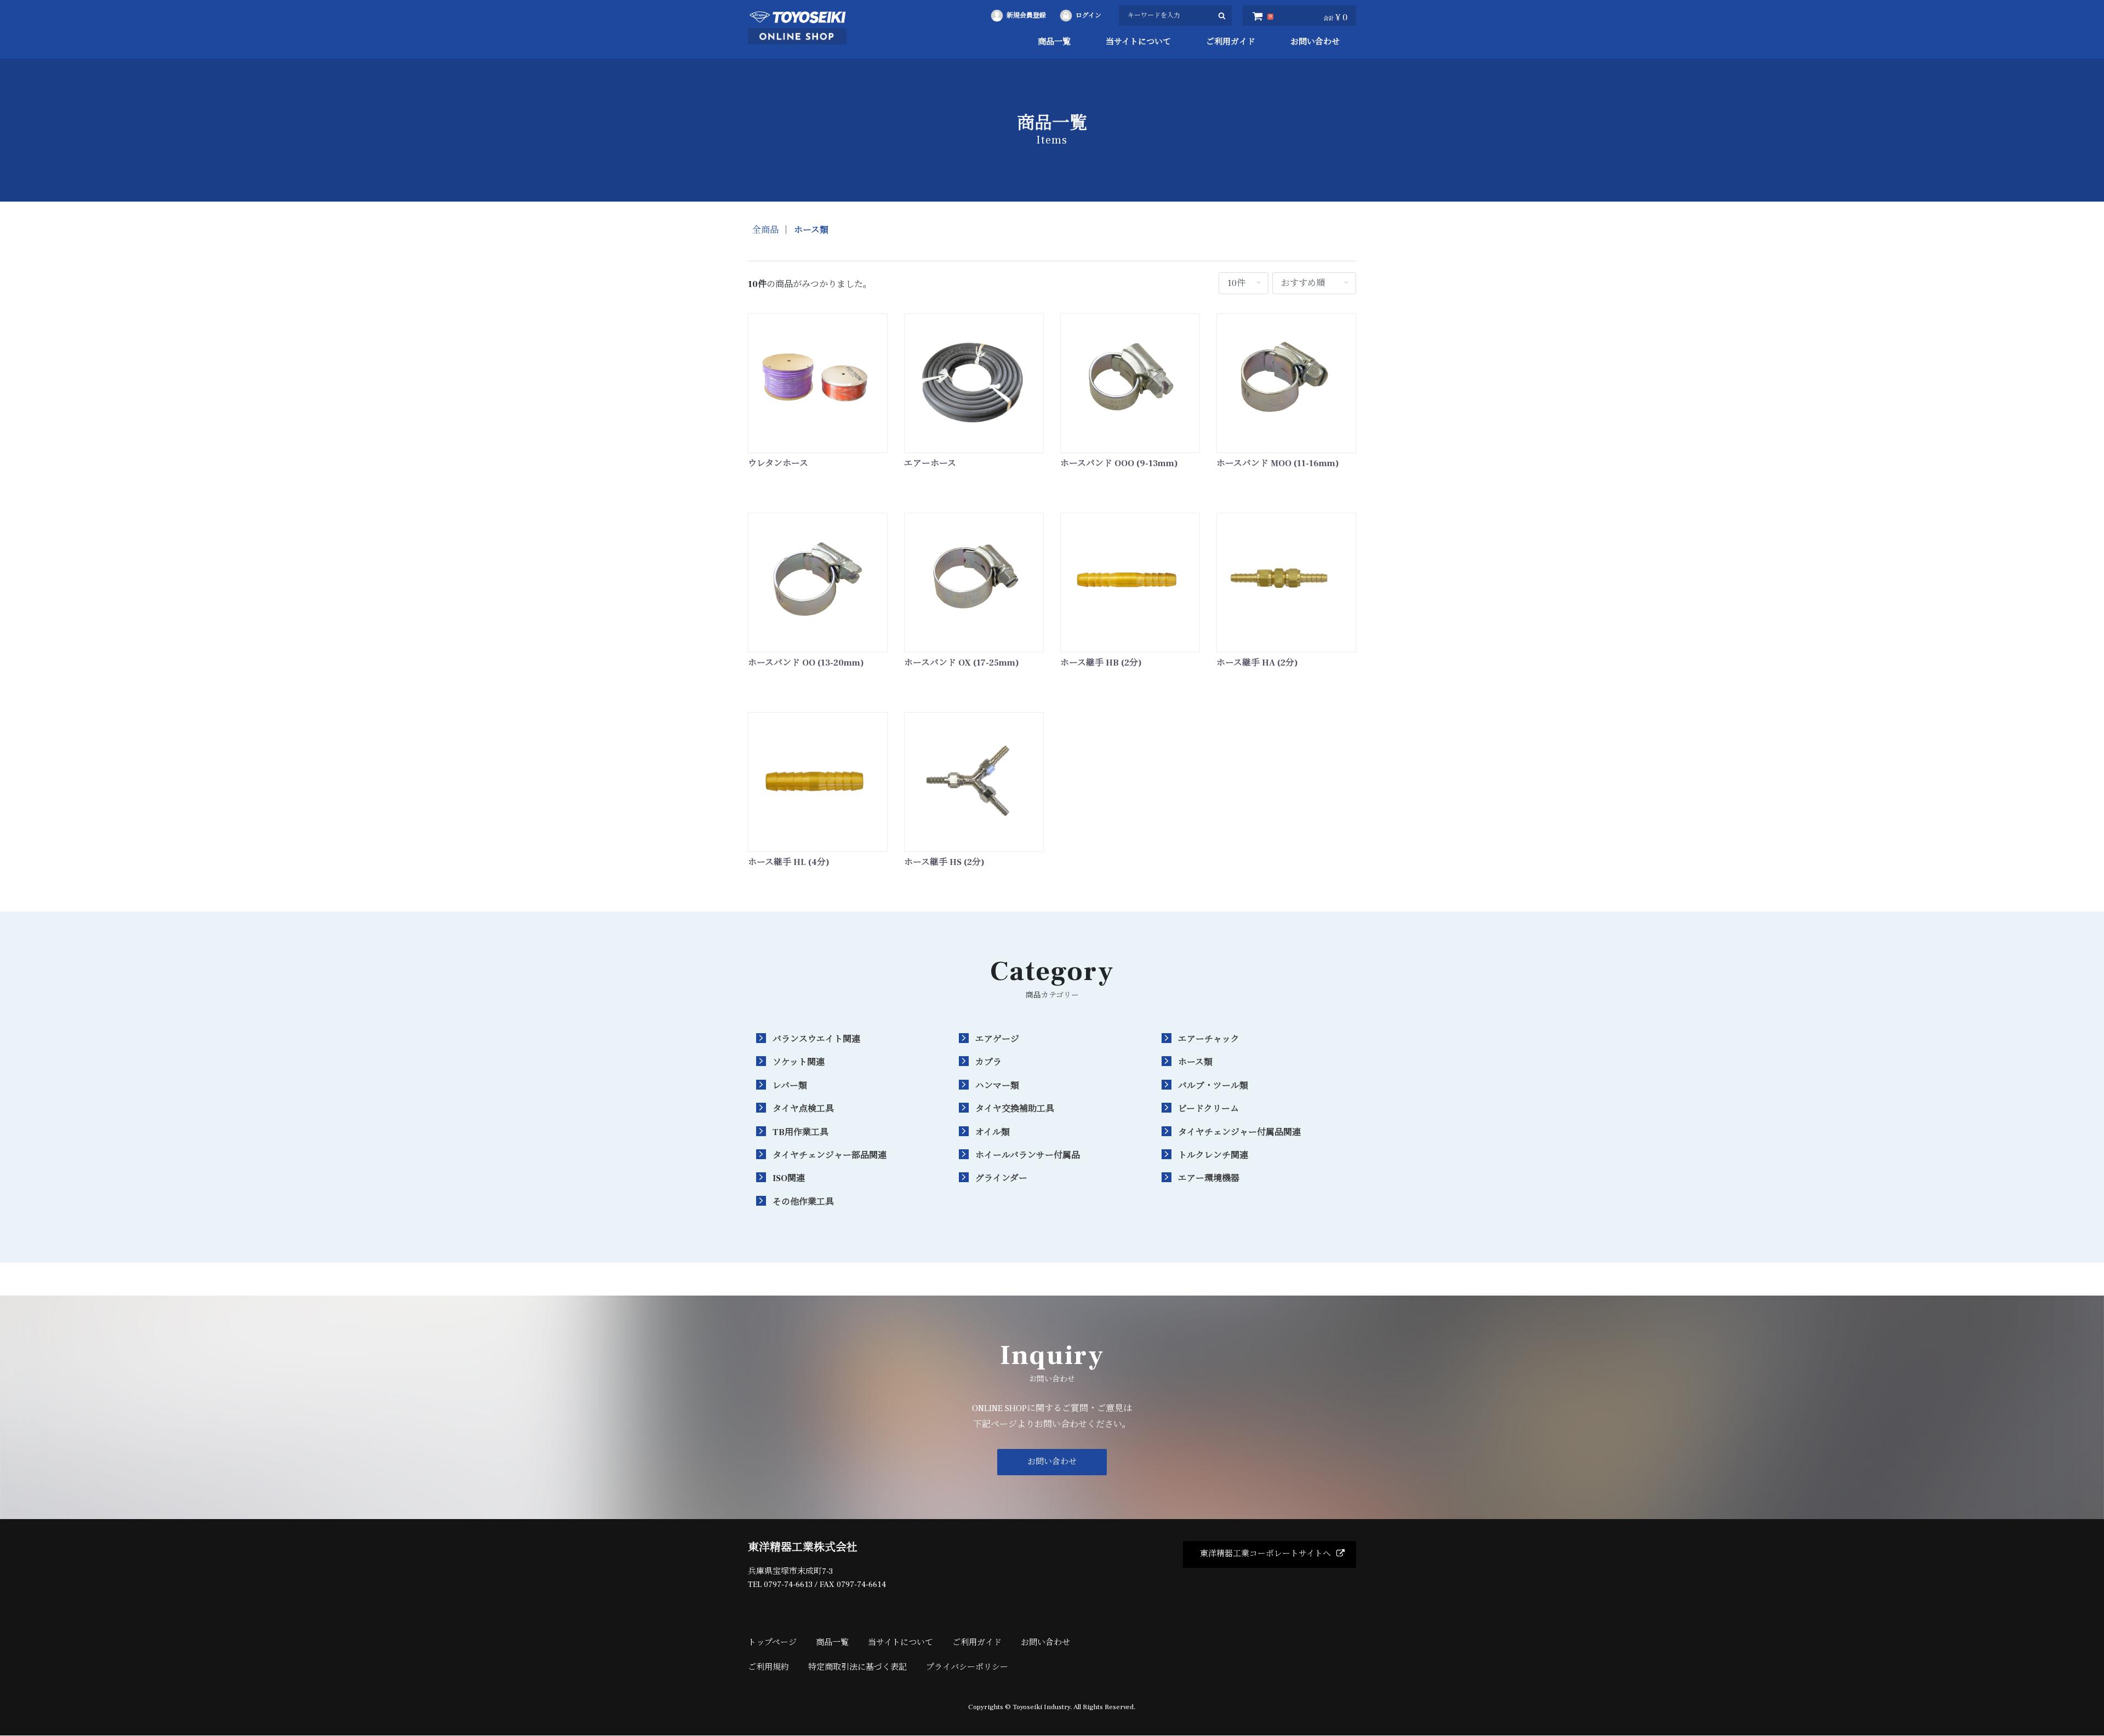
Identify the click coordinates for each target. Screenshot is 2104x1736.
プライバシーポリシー (967, 1667)
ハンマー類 (997, 1086)
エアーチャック (1209, 1039)
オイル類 (993, 1132)
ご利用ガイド (1231, 42)
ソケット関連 (799, 1062)
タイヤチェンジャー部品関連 (830, 1155)
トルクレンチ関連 (1213, 1155)
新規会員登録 (1026, 16)
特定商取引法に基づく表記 (857, 1667)
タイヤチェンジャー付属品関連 (1239, 1132)
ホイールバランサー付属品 (1028, 1155)
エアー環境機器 (1209, 1178)
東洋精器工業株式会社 (803, 1548)
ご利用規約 (768, 1667)
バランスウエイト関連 (816, 1039)
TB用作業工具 (801, 1132)
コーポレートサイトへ (1265, 1554)
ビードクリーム (1208, 1109)
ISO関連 (789, 1178)
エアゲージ (997, 1039)
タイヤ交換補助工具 (1015, 1109)
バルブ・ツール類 (1213, 1086)
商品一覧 (1054, 42)
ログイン (1088, 16)
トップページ (772, 1643)
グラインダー (1001, 1178)
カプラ (988, 1062)
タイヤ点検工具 (803, 1109)
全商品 (765, 230)
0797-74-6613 (788, 1585)
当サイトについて (1138, 42)
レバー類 (790, 1086)
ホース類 (811, 230)
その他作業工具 (803, 1202)
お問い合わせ (1315, 42)
